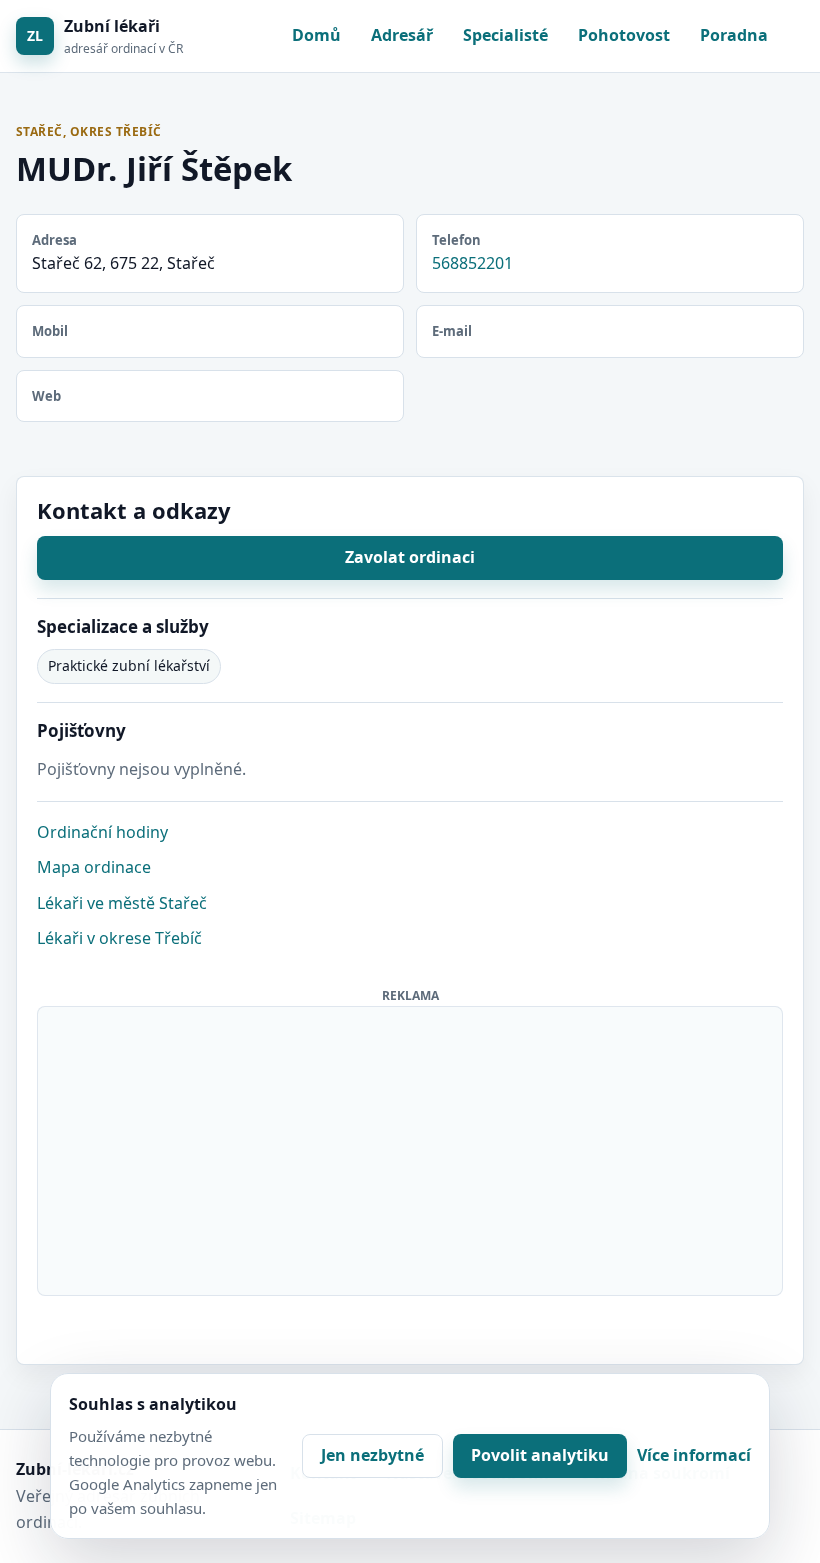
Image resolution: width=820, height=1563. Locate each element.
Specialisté (505, 35)
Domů (316, 35)
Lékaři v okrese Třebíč (119, 938)
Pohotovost (624, 35)
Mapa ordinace (94, 867)
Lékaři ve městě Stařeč (122, 903)
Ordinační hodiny (102, 832)
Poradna (734, 35)
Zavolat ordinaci (410, 557)
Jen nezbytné (372, 1455)
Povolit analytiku (540, 1455)
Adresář (402, 35)
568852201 (472, 263)
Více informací (694, 1455)
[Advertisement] (411, 1147)
